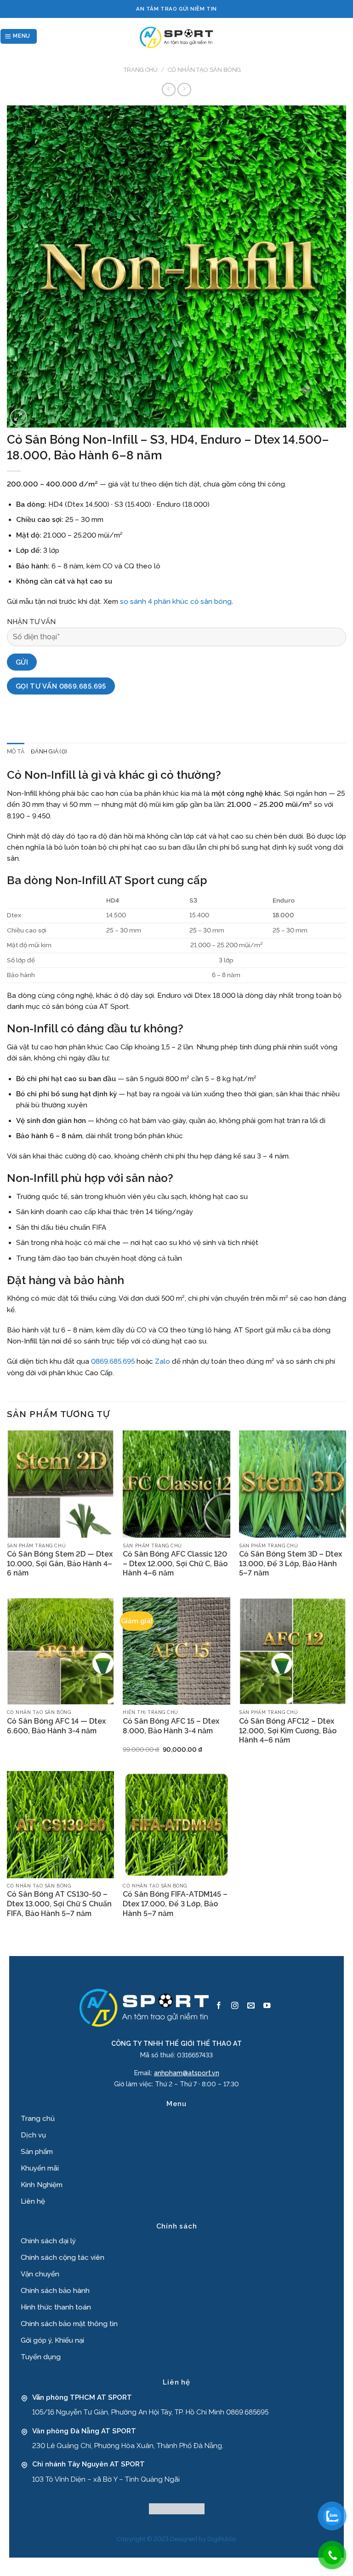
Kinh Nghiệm (42, 2185)
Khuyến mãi (40, 2168)
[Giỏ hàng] (348, 36)
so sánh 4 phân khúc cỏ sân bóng (176, 602)
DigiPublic (222, 2539)
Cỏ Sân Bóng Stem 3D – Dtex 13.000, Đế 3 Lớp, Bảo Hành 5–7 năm (290, 1564)
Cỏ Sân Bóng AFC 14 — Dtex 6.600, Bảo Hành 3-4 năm (56, 1726)
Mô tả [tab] (16, 752)
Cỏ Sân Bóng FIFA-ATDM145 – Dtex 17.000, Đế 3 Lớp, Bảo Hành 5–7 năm (175, 1904)
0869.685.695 (113, 1361)
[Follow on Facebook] (219, 2006)
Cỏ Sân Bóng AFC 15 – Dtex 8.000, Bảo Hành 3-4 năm (171, 1726)
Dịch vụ (33, 2135)
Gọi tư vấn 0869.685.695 (61, 686)
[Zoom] (19, 417)
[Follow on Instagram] (235, 2006)
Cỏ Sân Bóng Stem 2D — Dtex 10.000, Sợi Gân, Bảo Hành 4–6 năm (60, 1564)
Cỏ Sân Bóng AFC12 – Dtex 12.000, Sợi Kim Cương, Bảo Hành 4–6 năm (288, 1731)
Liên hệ (33, 2201)
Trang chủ (141, 70)
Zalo (162, 1361)
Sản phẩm (37, 2152)
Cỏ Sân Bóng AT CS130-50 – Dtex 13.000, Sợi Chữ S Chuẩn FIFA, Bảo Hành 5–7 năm (59, 1904)
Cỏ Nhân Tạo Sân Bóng (204, 70)
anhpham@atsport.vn (187, 2073)
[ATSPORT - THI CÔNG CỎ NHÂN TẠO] (176, 36)
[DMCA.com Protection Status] (177, 2508)
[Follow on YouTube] (267, 2006)
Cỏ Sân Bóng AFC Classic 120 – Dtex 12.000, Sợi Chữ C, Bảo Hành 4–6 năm (175, 1564)
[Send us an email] (251, 2006)
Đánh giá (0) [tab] (49, 752)
